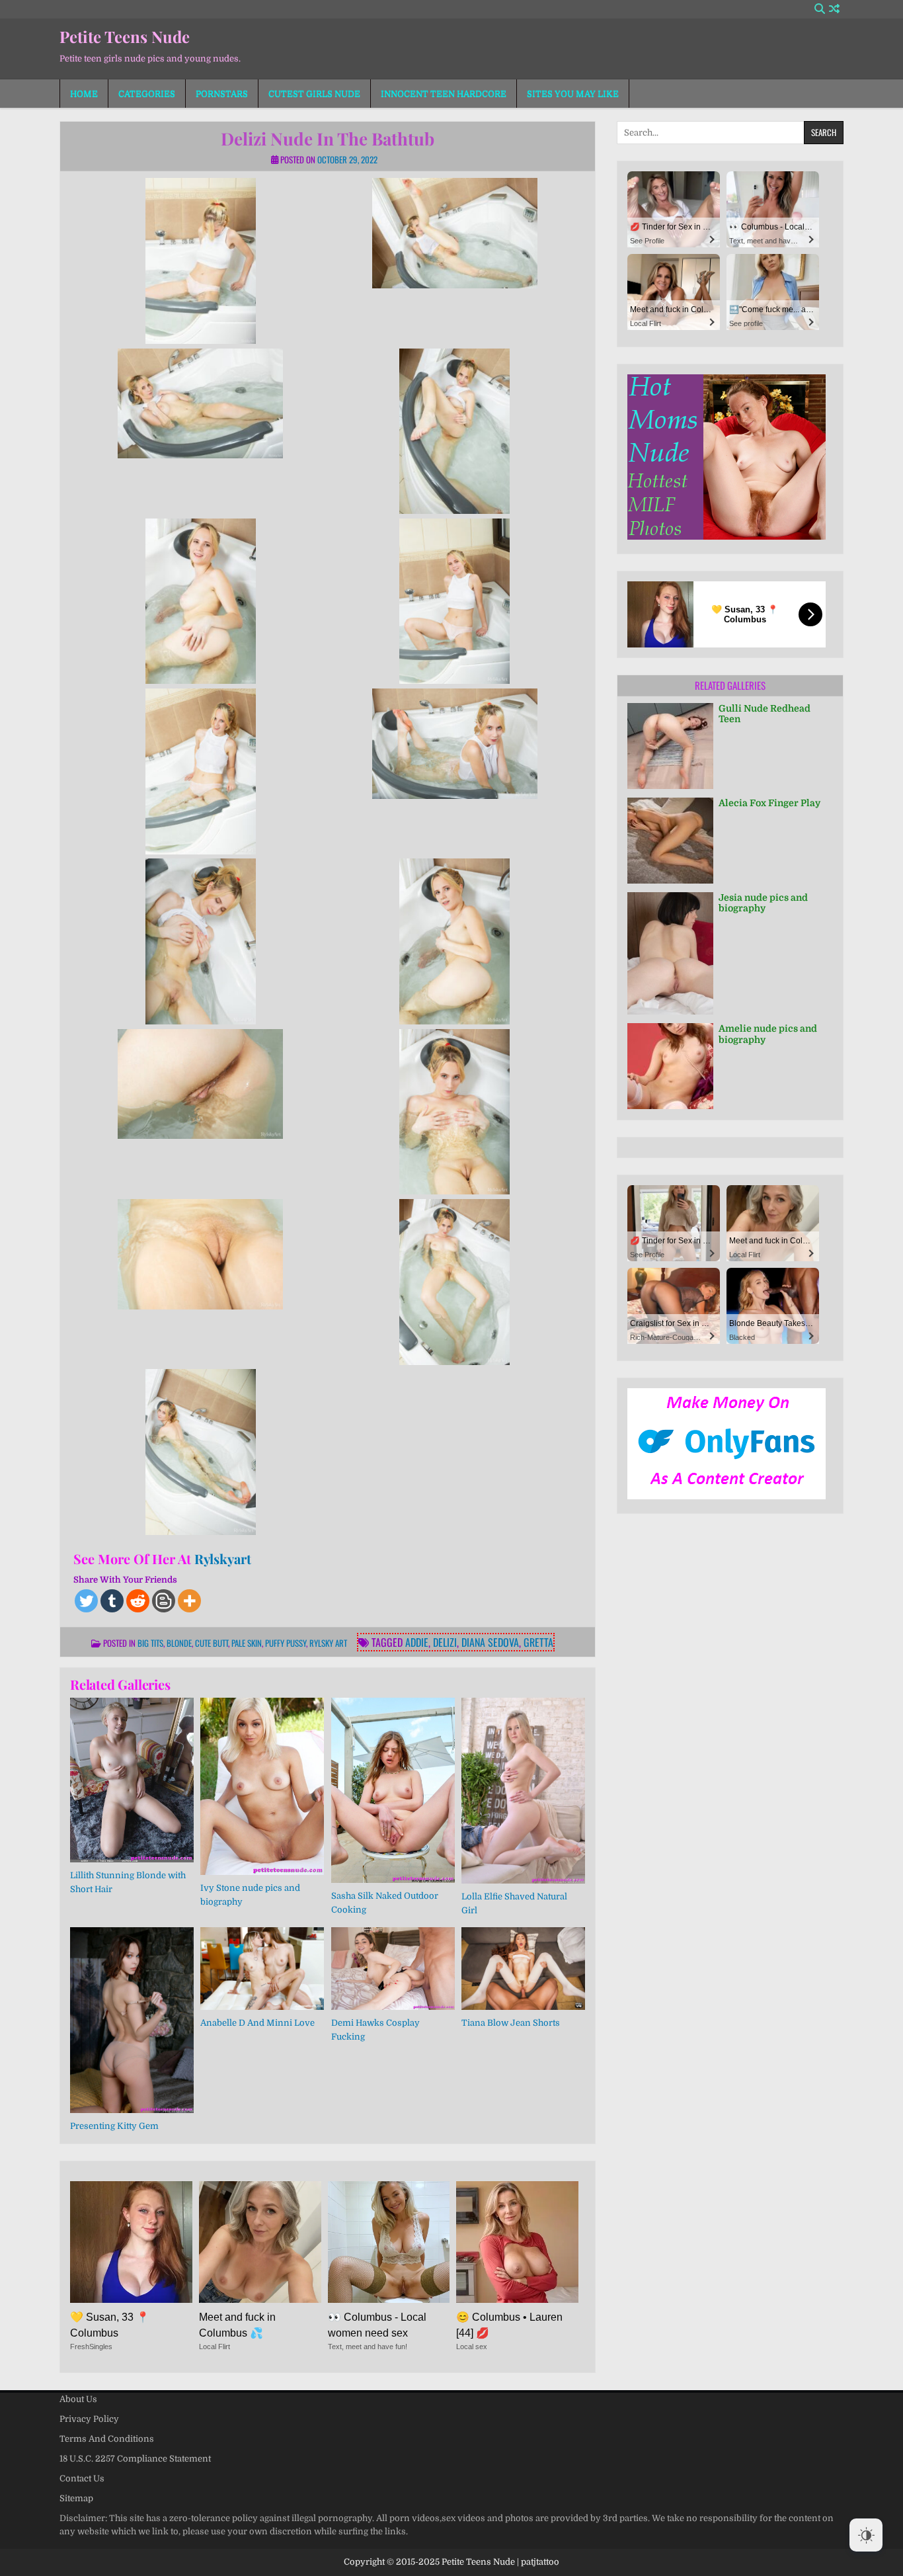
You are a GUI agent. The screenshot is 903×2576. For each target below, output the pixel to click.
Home (84, 94)
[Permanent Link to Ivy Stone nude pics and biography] (262, 1786)
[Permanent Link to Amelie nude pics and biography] (670, 1066)
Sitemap (76, 2498)
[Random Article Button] (834, 9)
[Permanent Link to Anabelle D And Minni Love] (262, 1969)
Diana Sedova (490, 1642)
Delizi (445, 1642)
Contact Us (82, 2478)
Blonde (179, 1643)
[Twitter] (86, 1601)
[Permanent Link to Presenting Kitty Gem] (132, 2020)
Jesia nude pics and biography (763, 903)
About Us (78, 2399)
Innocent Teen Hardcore (444, 94)
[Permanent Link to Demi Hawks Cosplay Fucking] (393, 1969)
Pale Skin (247, 1643)
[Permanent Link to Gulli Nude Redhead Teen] (670, 746)
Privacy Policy (89, 2419)
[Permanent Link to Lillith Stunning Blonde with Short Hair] (132, 1780)
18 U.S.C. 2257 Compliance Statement (135, 2459)
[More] (189, 1601)
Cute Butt (212, 1643)
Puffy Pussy (286, 1643)
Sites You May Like (573, 94)
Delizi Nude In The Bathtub (328, 139)
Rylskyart (223, 1558)
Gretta (538, 1642)
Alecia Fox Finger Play (769, 803)
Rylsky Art (328, 1643)
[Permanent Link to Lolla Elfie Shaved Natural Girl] (523, 1791)
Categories (147, 94)
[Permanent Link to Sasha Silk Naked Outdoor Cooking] (393, 1790)
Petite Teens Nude (125, 36)
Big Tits (150, 1643)
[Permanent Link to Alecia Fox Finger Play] (670, 841)
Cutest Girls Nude (314, 94)
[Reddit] (138, 1601)
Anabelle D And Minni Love (257, 2023)
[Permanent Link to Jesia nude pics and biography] (670, 954)
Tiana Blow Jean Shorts (511, 2023)
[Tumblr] (112, 1601)
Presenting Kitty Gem (114, 2126)
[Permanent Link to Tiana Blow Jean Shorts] (523, 1969)
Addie (417, 1642)
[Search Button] (820, 9)
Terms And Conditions (107, 2439)
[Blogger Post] (164, 1601)
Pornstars (222, 94)
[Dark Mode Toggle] (866, 2535)
